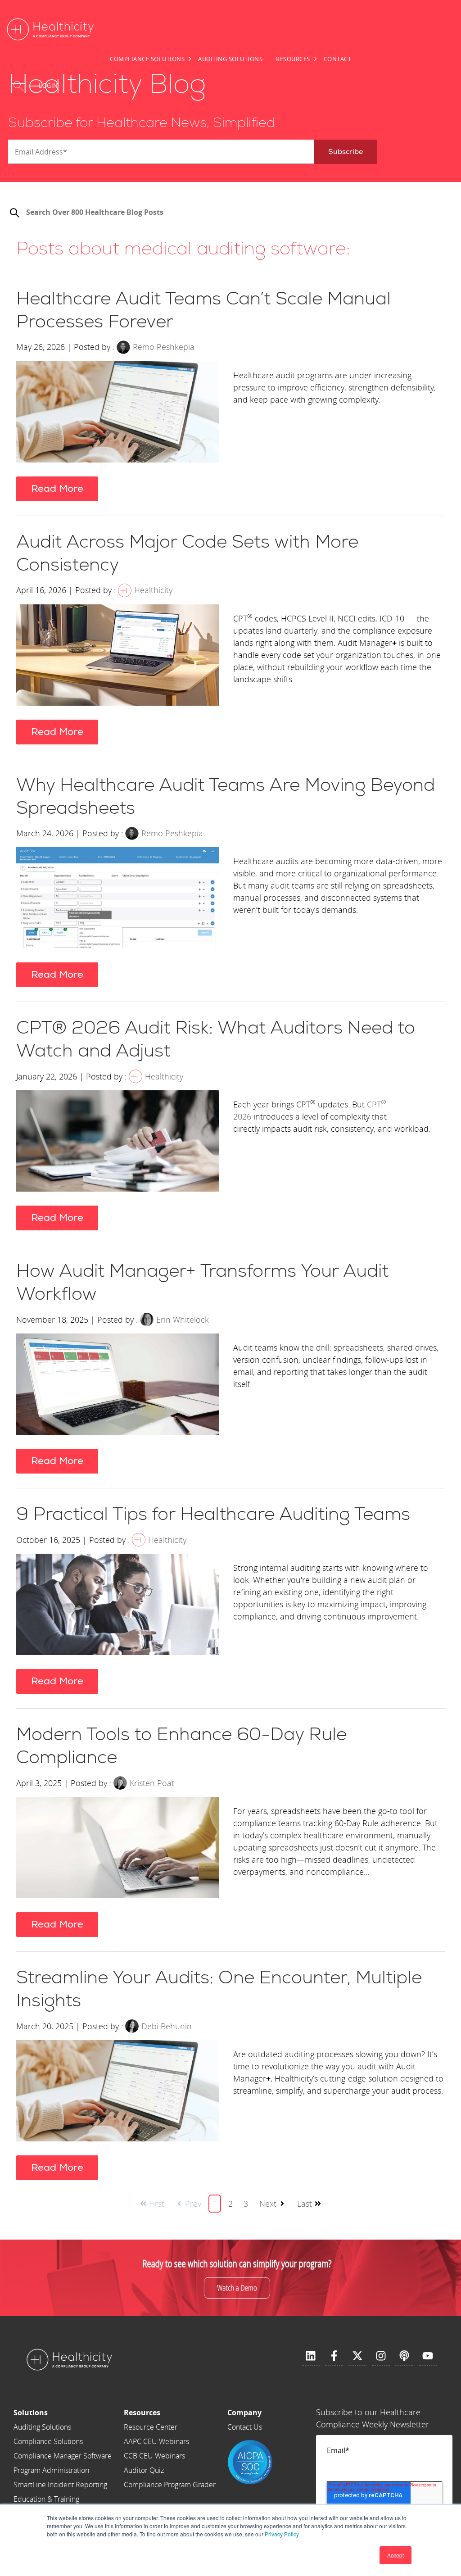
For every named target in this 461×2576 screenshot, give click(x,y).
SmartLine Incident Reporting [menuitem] (60, 2485)
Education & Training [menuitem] (46, 2499)
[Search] (14, 214)
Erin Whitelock (183, 1320)
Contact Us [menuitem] (245, 2427)
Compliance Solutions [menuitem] (147, 59)
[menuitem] (63, 2413)
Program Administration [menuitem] (51, 2470)
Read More (57, 489)
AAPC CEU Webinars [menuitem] (156, 2441)
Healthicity (153, 590)
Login (48, 86)
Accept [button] (395, 2555)
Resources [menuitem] (293, 59)
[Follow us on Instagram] (381, 2356)
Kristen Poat (152, 1783)
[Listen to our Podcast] (404, 2356)
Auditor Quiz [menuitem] (144, 2470)
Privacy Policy (282, 2534)
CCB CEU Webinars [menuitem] (154, 2456)
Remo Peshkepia (164, 347)
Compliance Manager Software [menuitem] (63, 2456)
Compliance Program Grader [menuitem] (170, 2485)
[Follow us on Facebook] (334, 2356)
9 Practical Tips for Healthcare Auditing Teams (213, 1515)
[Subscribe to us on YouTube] (428, 2356)
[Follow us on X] (357, 2356)
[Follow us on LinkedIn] (311, 2356)
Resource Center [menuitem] (151, 2427)
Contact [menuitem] (338, 59)
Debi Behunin (167, 2026)
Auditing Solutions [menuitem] (230, 59)
